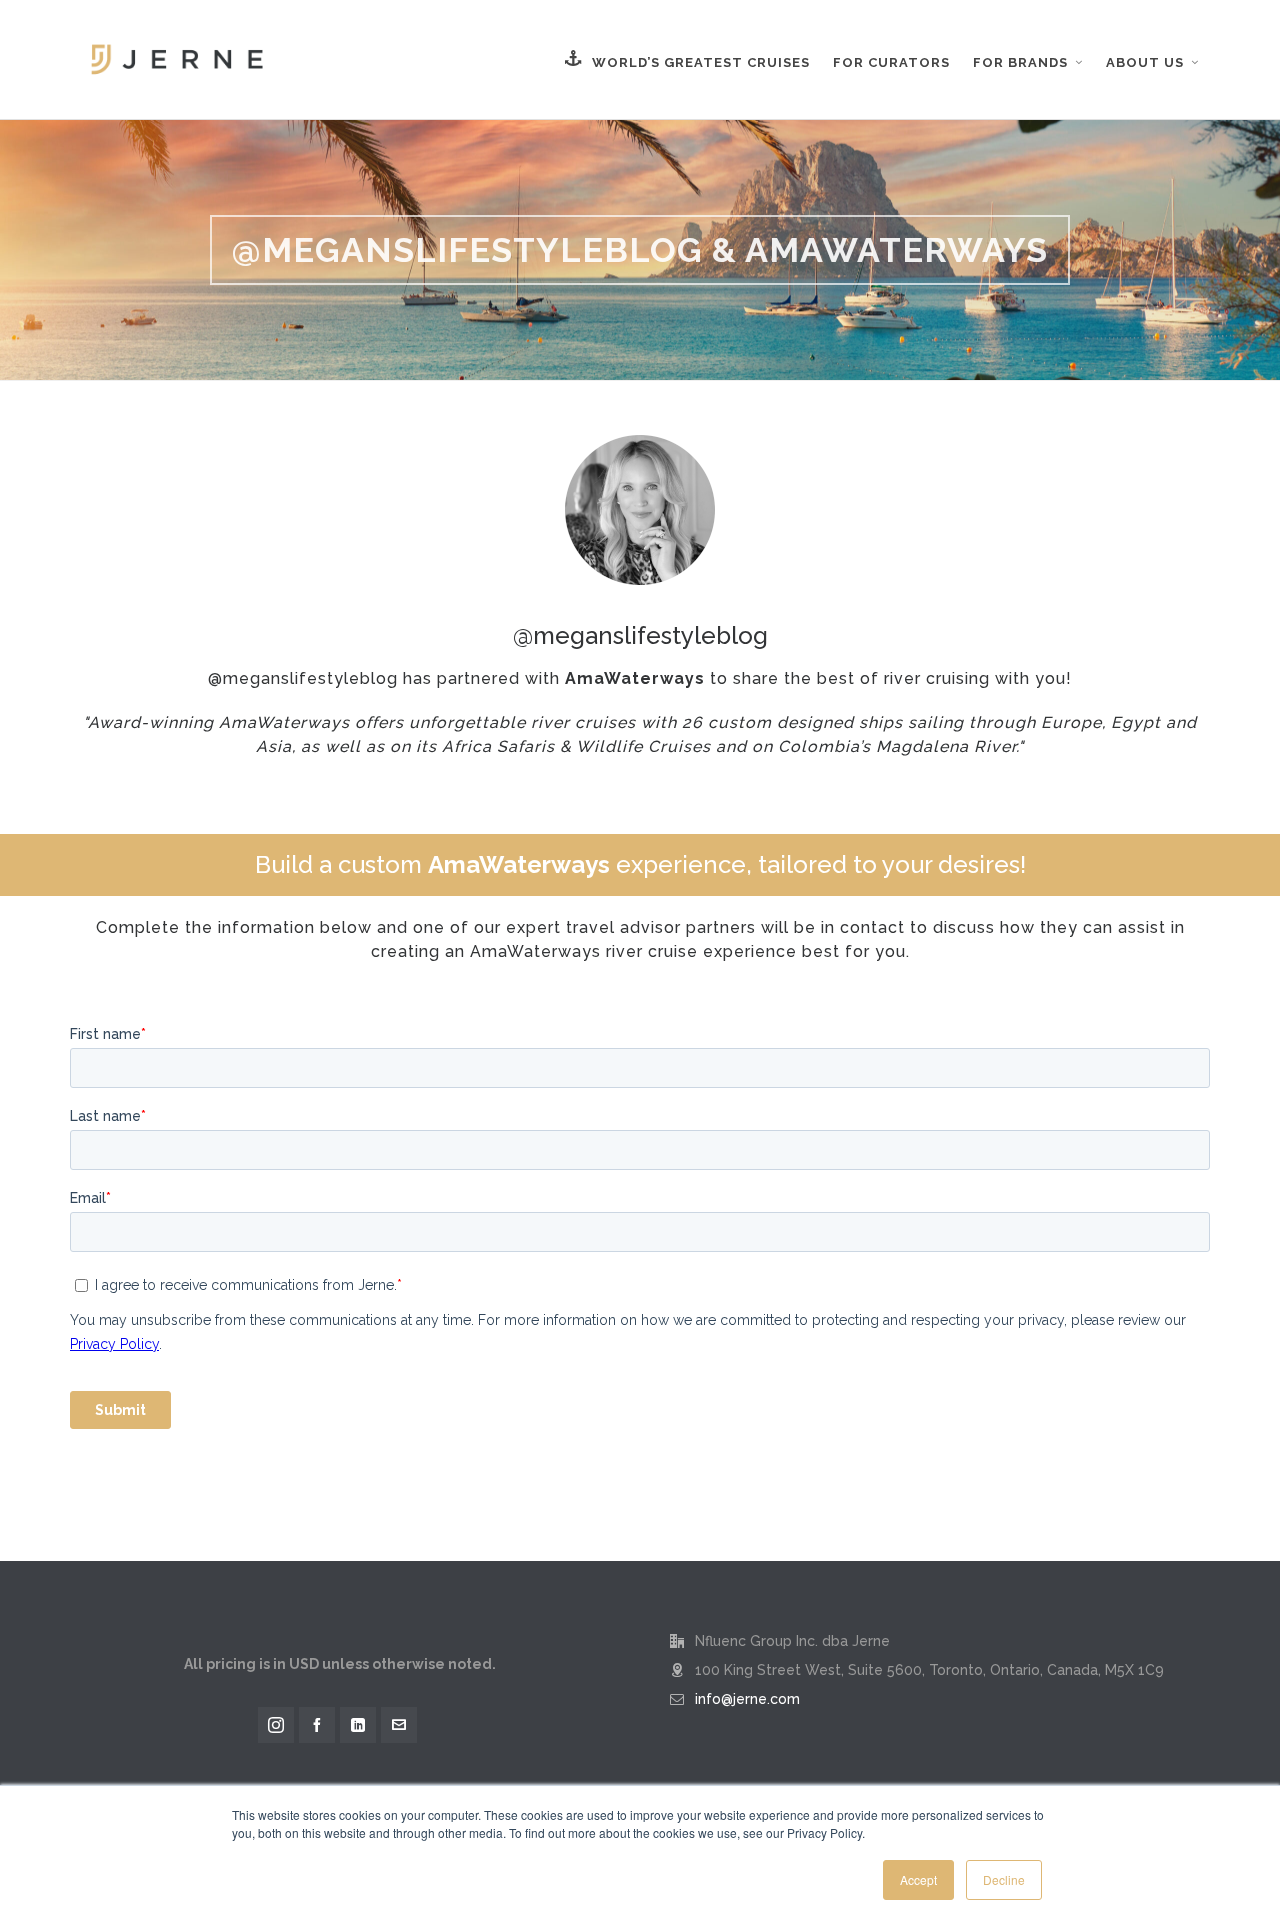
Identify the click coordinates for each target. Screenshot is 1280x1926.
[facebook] (317, 1725)
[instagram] (276, 1725)
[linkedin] (358, 1725)
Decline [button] (1004, 1879)
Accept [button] (918, 1879)
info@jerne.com (747, 1699)
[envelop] (399, 1725)
